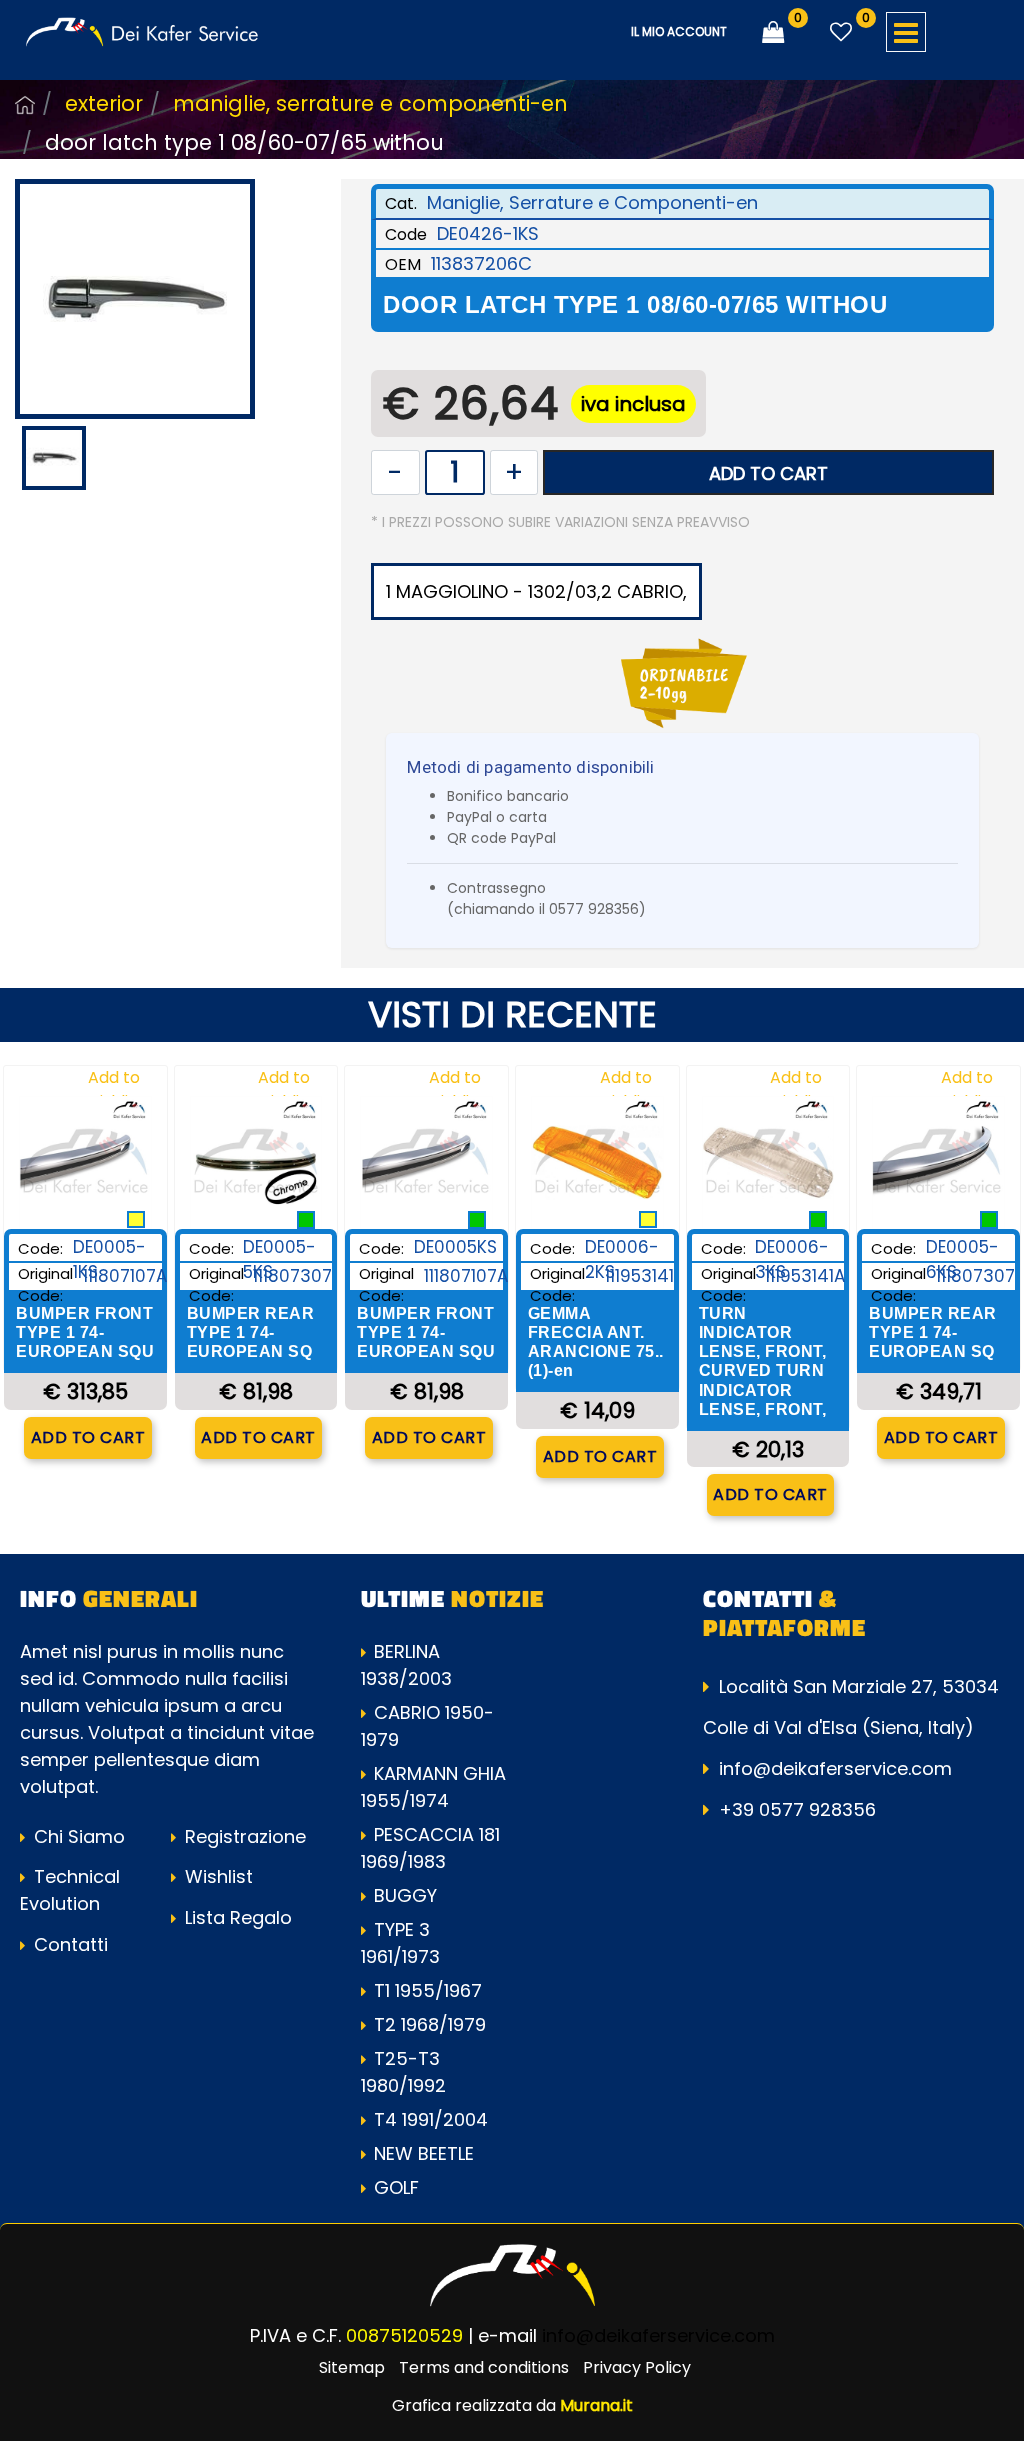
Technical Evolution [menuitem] (70, 1890)
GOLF (396, 2187)
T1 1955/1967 (428, 1990)
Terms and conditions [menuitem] (484, 2367)
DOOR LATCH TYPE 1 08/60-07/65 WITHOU (244, 142)
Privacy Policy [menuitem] (637, 2367)
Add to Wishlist (113, 1089)
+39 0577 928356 (797, 1809)
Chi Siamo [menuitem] (77, 1836)
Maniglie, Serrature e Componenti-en (370, 103)
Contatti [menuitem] (68, 1944)
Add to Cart (768, 473)
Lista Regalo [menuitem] (236, 1917)
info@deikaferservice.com (835, 1768)
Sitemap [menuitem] (352, 2367)
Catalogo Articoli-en (25, 105)
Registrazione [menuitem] (243, 1836)
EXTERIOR (104, 103)
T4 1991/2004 (431, 2119)
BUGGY (405, 1895)
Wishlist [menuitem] (216, 1876)
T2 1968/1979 (430, 2024)
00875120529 (404, 2335)
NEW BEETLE (424, 2153)
